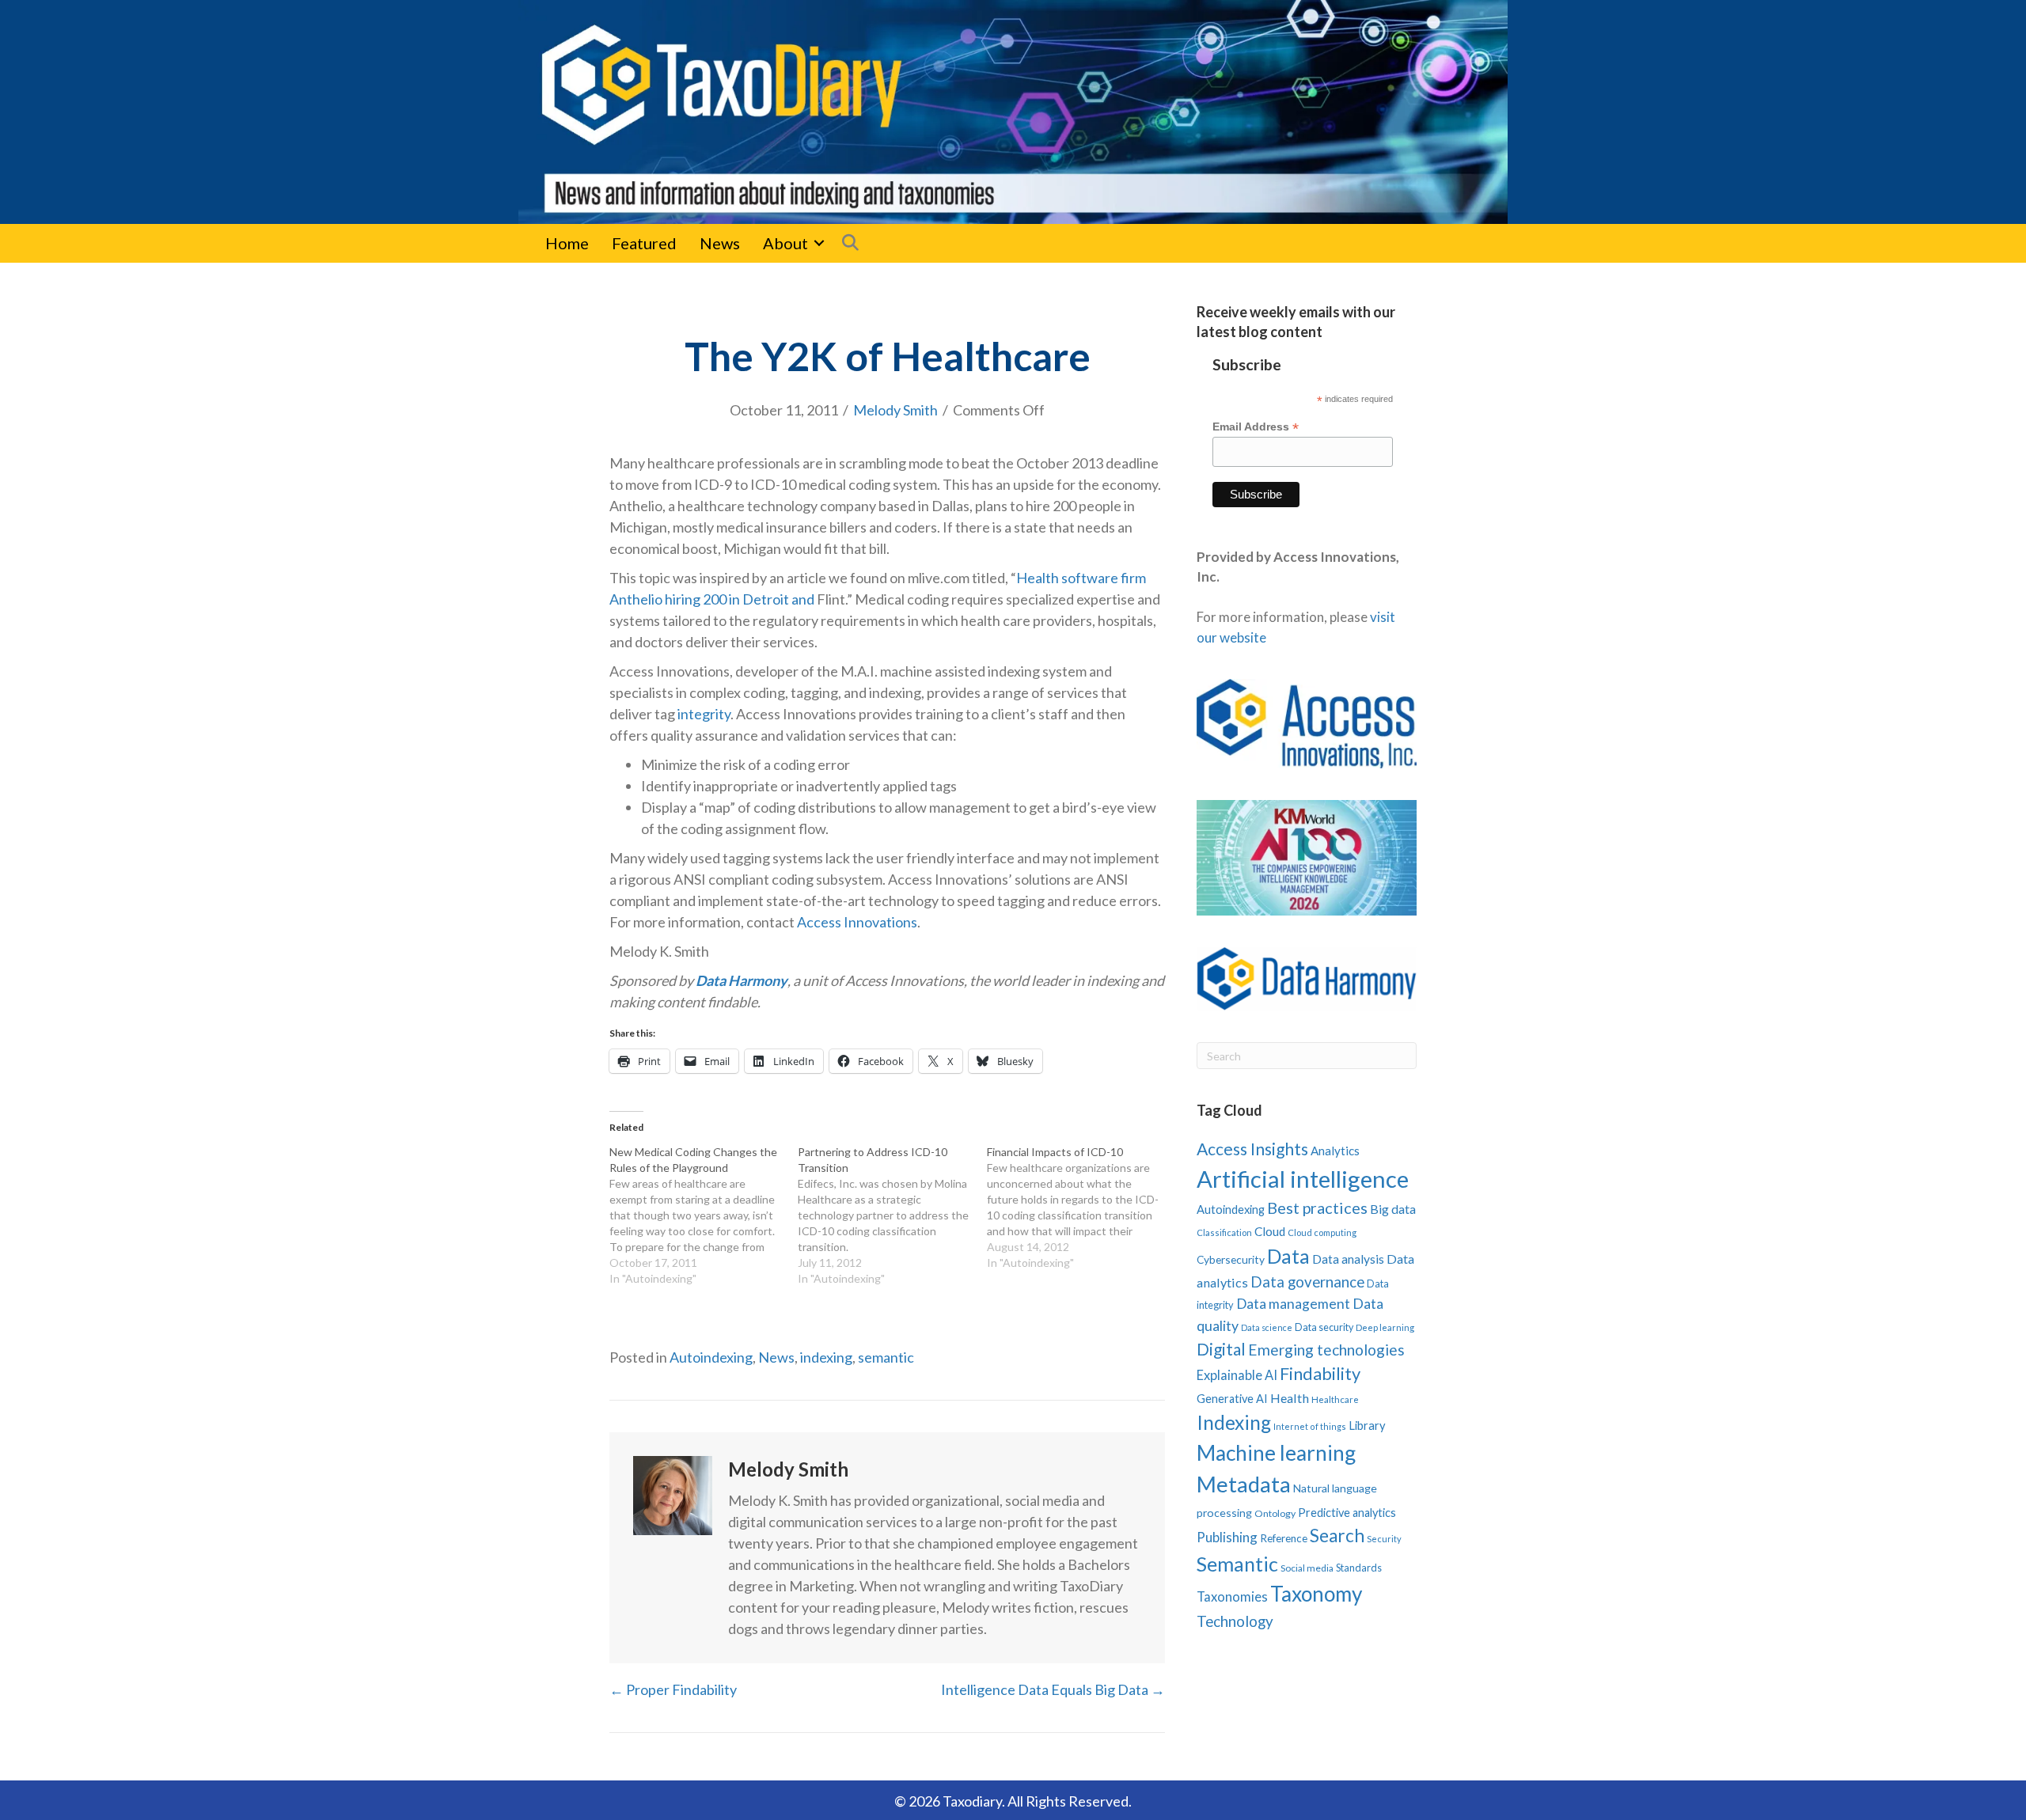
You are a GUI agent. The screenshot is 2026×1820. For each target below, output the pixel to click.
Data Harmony (742, 980)
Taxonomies (1232, 1597)
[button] (819, 243)
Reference (1284, 1538)
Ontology (1275, 1513)
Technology (1235, 1621)
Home (567, 243)
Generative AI (1232, 1399)
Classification (1224, 1232)
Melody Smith (895, 410)
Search (1337, 1536)
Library (1367, 1425)
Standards (1359, 1568)
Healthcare (1335, 1399)
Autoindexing (711, 1357)
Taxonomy (1316, 1594)
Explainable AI (1237, 1375)
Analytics (1335, 1151)
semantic (886, 1357)
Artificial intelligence (1303, 1179)
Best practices (1317, 1208)
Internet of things (1310, 1426)
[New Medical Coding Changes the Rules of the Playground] (704, 1215)
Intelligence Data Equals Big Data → (1053, 1689)
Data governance (1307, 1282)
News (720, 243)
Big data (1393, 1209)
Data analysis (1348, 1259)
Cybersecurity (1231, 1259)
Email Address (1256, 427)
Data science (1267, 1327)
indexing (826, 1357)
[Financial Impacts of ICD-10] (1081, 1208)
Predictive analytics (1347, 1513)
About (785, 243)
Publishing (1227, 1537)
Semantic (1237, 1564)
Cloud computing (1322, 1232)
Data (1288, 1256)
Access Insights (1252, 1149)
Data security (1324, 1327)
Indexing (1234, 1422)
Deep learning (1385, 1327)
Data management (1293, 1304)
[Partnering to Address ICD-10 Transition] (892, 1215)
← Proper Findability (673, 1689)
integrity (704, 714)
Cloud (1270, 1231)
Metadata (1244, 1484)
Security (1384, 1539)
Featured (644, 243)
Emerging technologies (1326, 1350)
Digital (1221, 1349)
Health (1290, 1398)
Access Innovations (857, 922)
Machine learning (1276, 1453)
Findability (1320, 1373)
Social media (1307, 1568)
